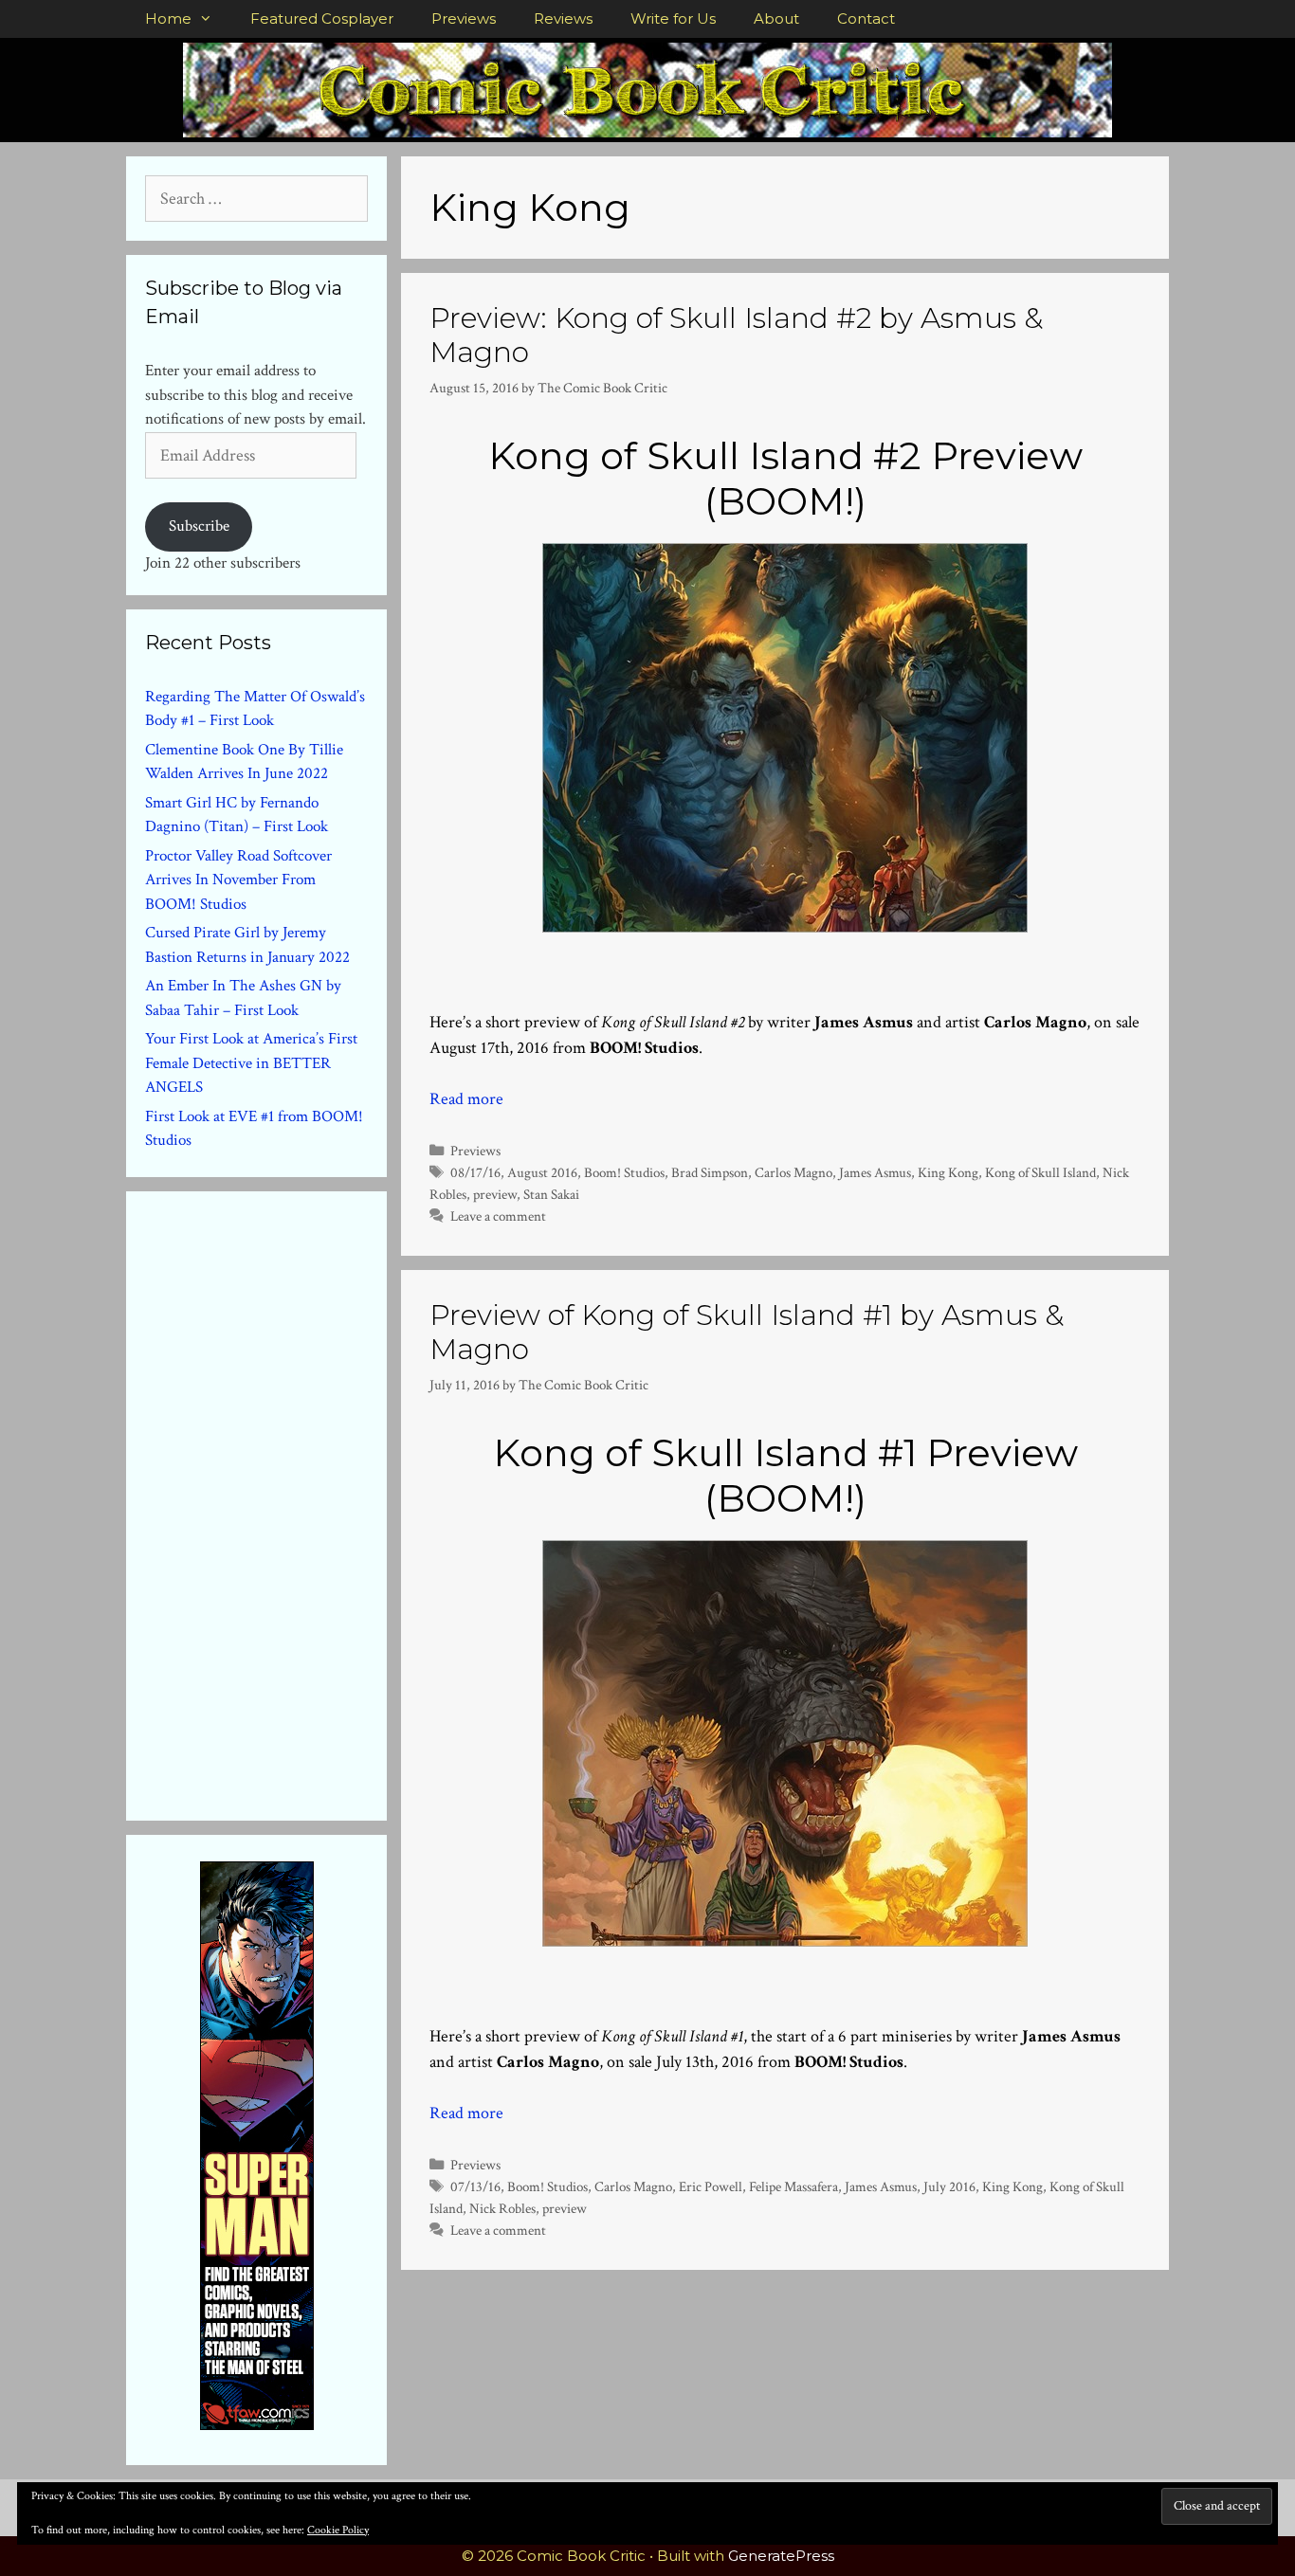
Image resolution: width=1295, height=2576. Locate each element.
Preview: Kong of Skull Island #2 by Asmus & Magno (736, 335)
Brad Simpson (710, 1172)
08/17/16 (475, 1172)
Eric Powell (711, 2186)
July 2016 (949, 2186)
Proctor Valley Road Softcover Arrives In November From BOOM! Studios (238, 880)
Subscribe (199, 526)
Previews (464, 18)
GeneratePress (781, 2556)
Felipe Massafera (793, 2186)
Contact (866, 18)
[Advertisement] (287, 1502)
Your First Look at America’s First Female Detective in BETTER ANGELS (251, 1063)
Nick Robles (502, 2208)
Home (168, 18)
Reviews (563, 18)
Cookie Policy (338, 2530)
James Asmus (875, 1172)
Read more (466, 1099)
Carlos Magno (793, 1172)
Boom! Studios (624, 1172)
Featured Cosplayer (322, 18)
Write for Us (673, 18)
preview (495, 1194)
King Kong (948, 1172)
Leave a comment (498, 1216)
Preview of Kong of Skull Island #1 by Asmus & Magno (747, 1332)
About (776, 18)
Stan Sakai (551, 1194)
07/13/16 (475, 2186)
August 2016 (542, 1172)
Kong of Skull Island (1040, 1172)
